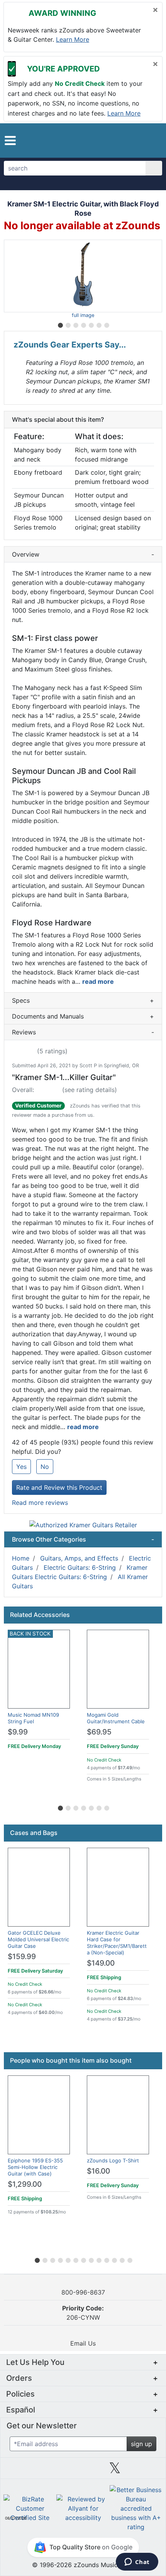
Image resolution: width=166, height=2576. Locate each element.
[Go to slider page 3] (75, 324)
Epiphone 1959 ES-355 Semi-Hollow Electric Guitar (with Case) (35, 2167)
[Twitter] (115, 2471)
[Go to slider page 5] (91, 324)
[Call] (150, 140)
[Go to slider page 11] (114, 2259)
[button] (10, 141)
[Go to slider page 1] (60, 324)
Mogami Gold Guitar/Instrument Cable (116, 1718)
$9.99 (18, 1732)
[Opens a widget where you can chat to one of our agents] (137, 2562)
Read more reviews (40, 1503)
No (45, 1467)
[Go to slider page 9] (98, 2259)
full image (83, 315)
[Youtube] (147, 2471)
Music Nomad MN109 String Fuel (33, 1718)
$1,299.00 (25, 2184)
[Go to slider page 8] (91, 2259)
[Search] (154, 168)
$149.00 (101, 1963)
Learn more (73, 39)
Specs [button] (83, 1000)
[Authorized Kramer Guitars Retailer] (83, 1525)
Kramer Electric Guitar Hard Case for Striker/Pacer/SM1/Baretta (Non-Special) (117, 1943)
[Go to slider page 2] (68, 324)
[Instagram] (83, 2471)
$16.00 (98, 2171)
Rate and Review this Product (59, 1487)
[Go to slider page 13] (129, 2259)
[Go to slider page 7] (106, 324)
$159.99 (22, 1957)
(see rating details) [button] (90, 1090)
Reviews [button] (83, 1032)
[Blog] (19, 2471)
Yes (21, 1467)
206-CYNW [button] (83, 2313)
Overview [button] (83, 554)
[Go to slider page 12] (122, 2259)
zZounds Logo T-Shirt (113, 2160)
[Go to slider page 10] (106, 2259)
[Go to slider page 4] (83, 324)
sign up (141, 2444)
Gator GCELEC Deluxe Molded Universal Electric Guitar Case (38, 1939)
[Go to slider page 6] (98, 324)
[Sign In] (135, 140)
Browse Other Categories (83, 1539)
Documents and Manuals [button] (83, 1016)
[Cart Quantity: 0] (117, 140)
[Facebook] (51, 2471)
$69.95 (99, 1732)
